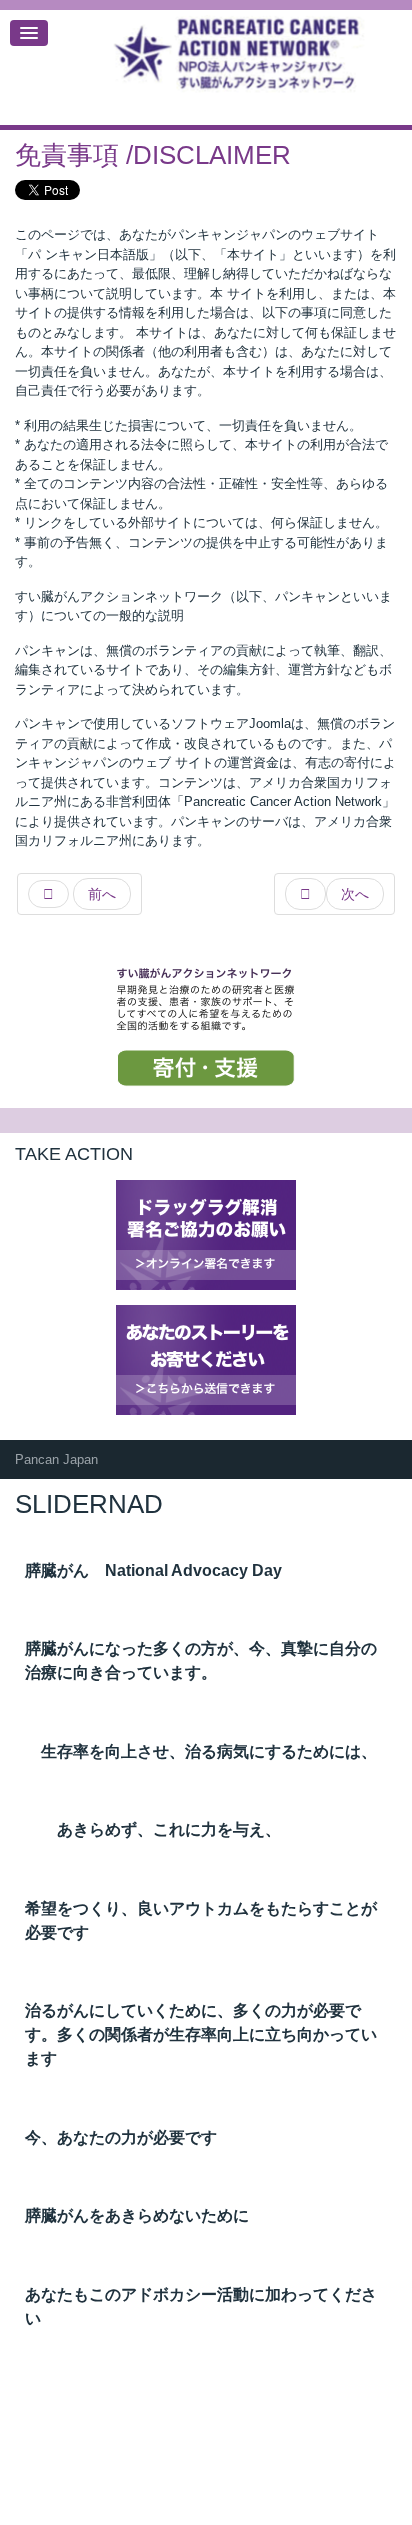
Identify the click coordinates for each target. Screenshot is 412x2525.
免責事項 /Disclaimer (153, 155)
